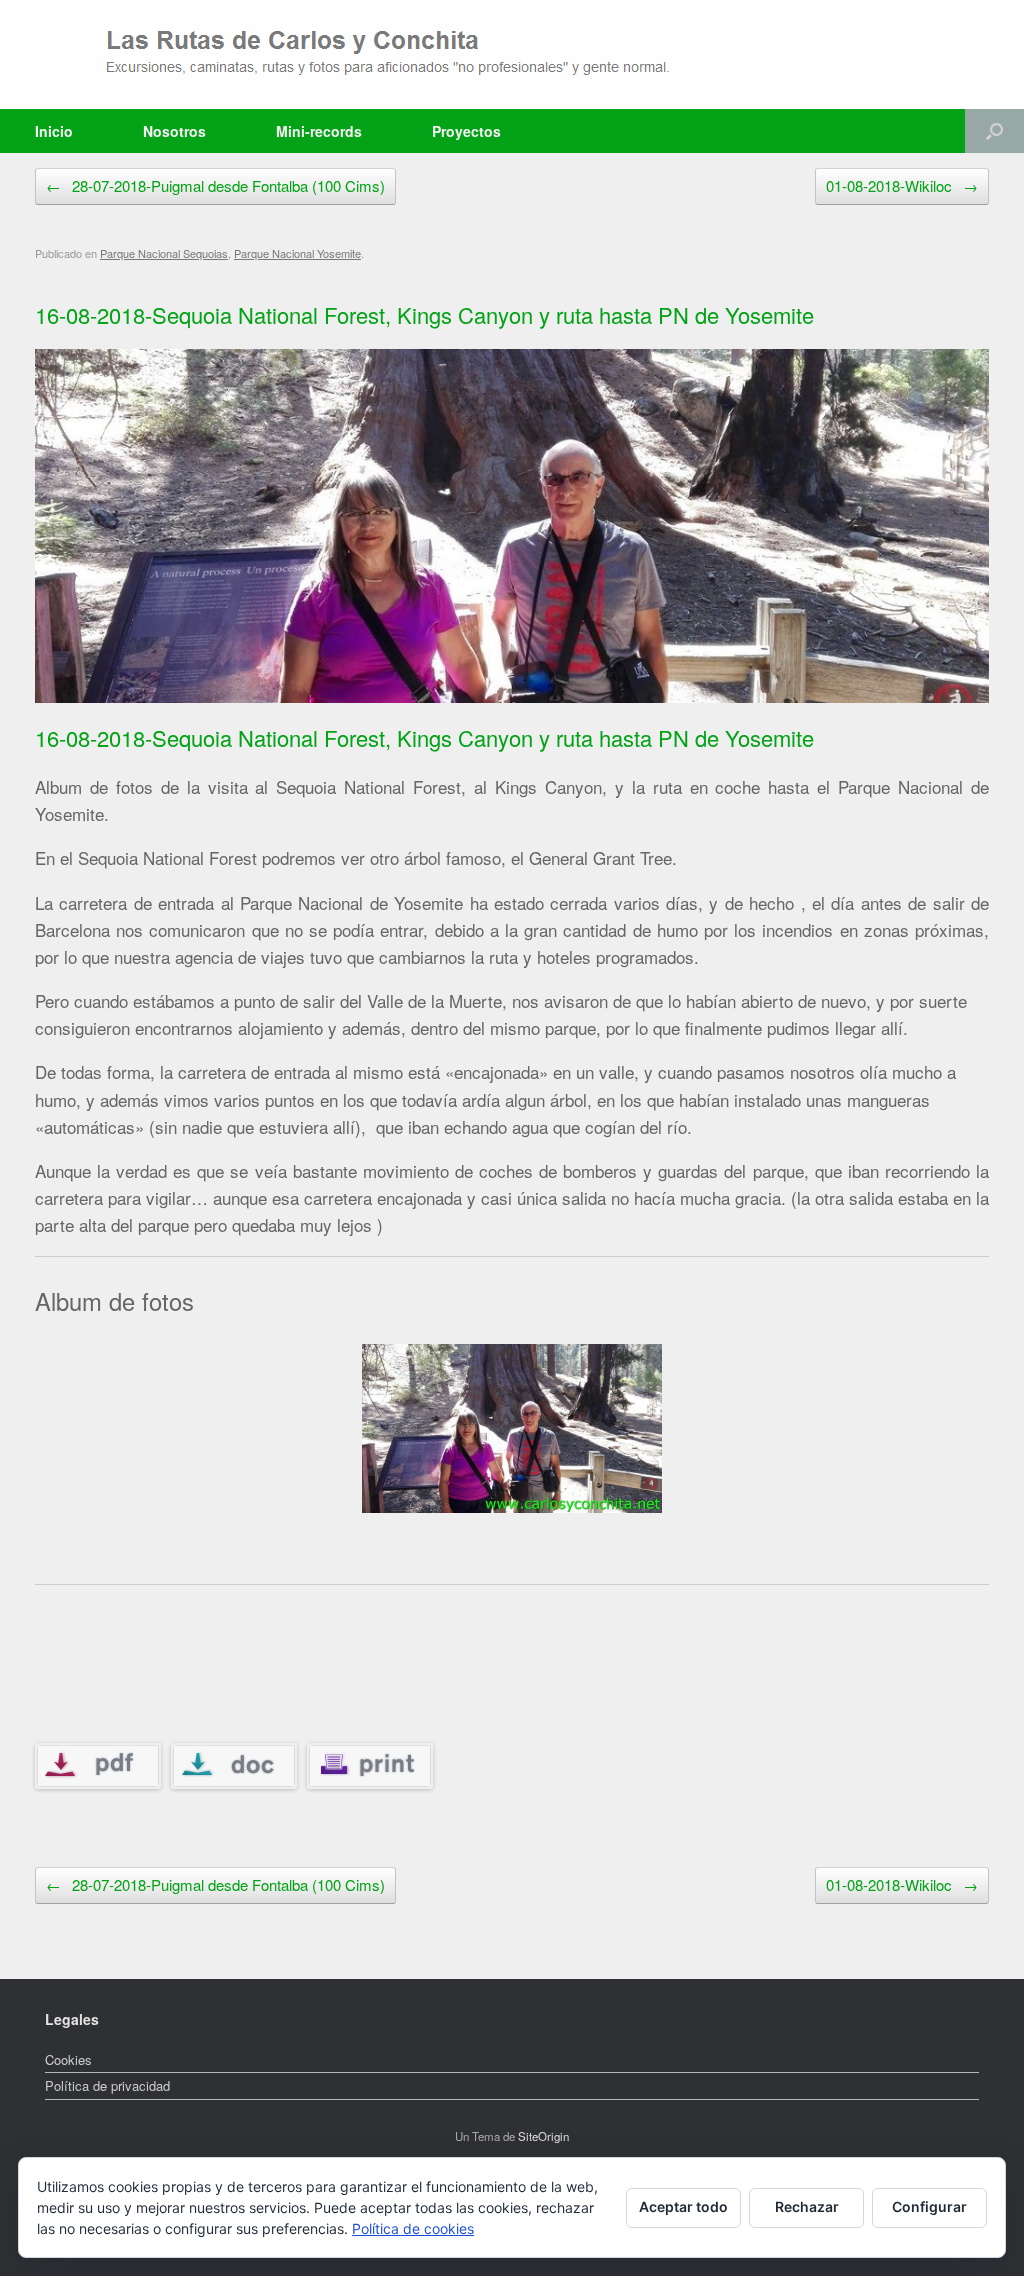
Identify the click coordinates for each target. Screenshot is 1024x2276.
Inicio (54, 131)
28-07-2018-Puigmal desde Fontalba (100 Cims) (215, 185)
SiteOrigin (543, 2136)
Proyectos (466, 131)
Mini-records (319, 131)
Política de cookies (413, 2228)
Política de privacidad (107, 2085)
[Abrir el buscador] (994, 131)
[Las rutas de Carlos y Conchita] (395, 54)
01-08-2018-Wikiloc (902, 185)
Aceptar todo (683, 2206)
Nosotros (174, 131)
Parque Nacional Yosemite (297, 253)
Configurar (929, 2206)
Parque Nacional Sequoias (164, 253)
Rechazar (807, 2206)
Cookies (68, 2059)
